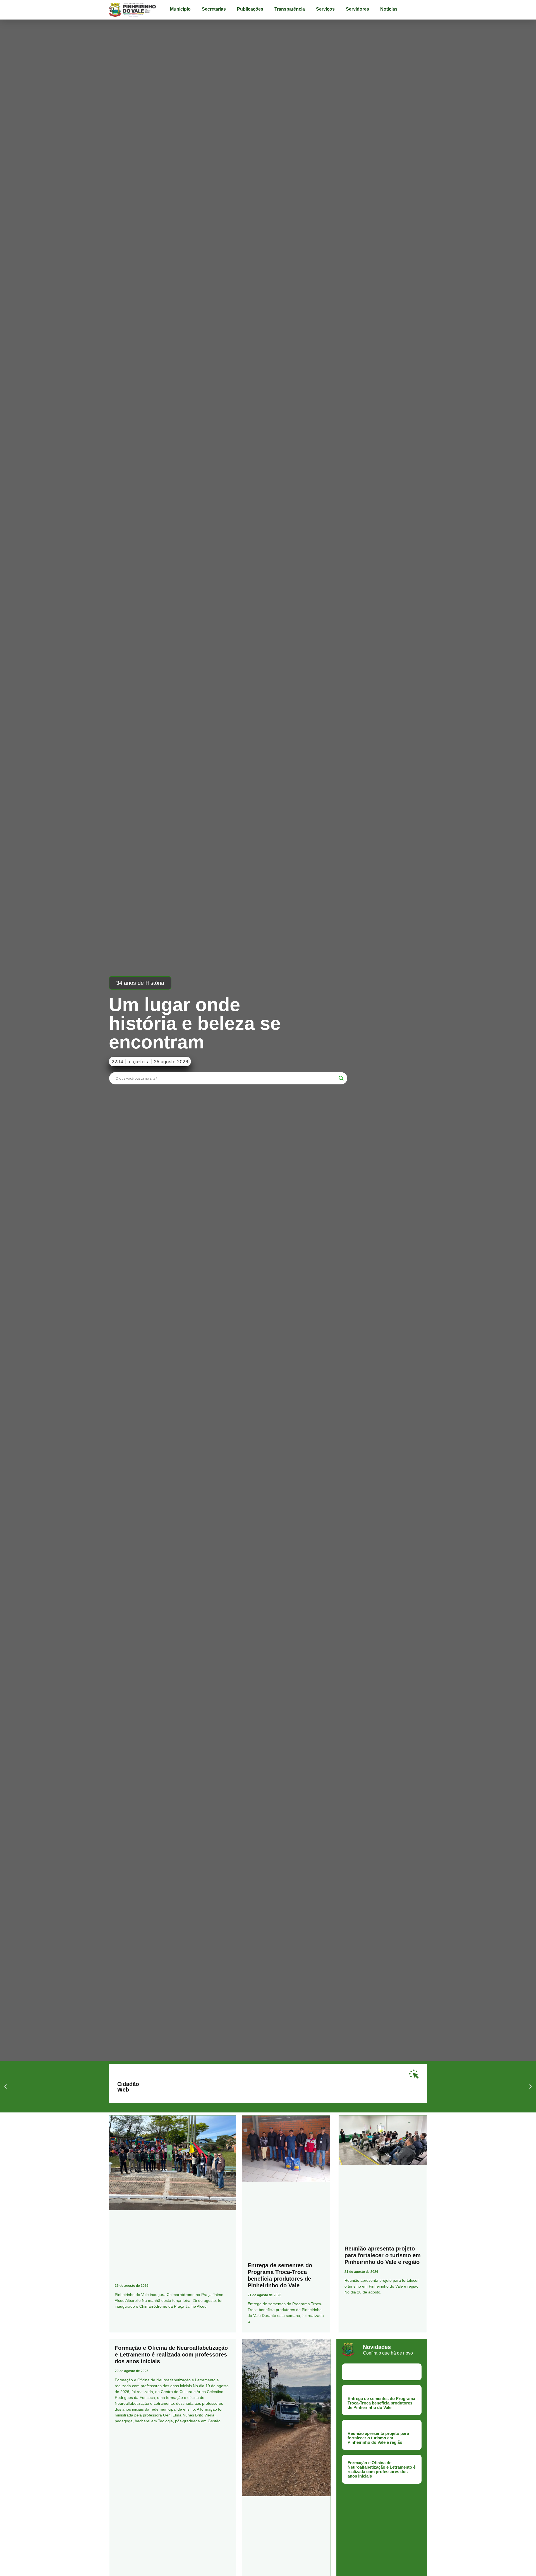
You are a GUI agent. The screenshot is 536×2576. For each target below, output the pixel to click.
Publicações (250, 9)
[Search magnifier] (341, 1078)
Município (180, 9)
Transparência (290, 9)
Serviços (325, 9)
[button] (140, 983)
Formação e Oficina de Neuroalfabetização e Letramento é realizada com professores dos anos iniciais (171, 2355)
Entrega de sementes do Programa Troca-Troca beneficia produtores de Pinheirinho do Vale (381, 2403)
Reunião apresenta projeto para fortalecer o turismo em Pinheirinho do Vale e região (383, 2255)
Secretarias (214, 9)
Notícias (389, 9)
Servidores (357, 9)
